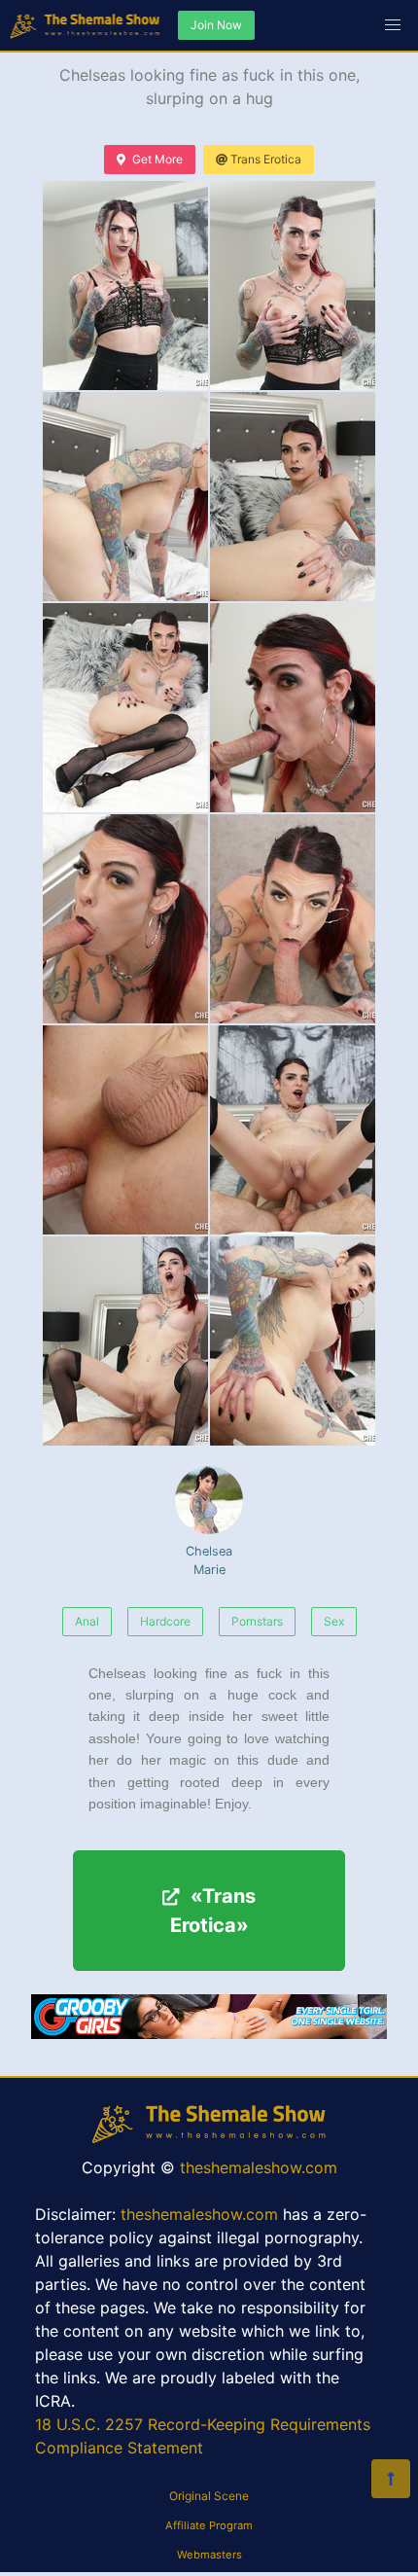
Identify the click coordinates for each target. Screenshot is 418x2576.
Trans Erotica (266, 159)
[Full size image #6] (125, 919)
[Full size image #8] (125, 1130)
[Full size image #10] (125, 1341)
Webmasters (209, 2555)
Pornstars (257, 1621)
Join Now (216, 25)
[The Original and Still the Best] (209, 2033)
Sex (334, 1621)
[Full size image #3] (293, 497)
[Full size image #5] (293, 708)
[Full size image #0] (125, 286)
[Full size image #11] (293, 1341)
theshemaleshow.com (259, 2167)
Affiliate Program (209, 2525)
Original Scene (209, 2496)
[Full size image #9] (293, 1130)
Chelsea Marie (209, 1560)
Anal (87, 1621)
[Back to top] (391, 2479)
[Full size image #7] (293, 919)
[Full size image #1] (293, 286)
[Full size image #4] (125, 708)
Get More (157, 159)
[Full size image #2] (125, 497)
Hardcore (165, 1621)
